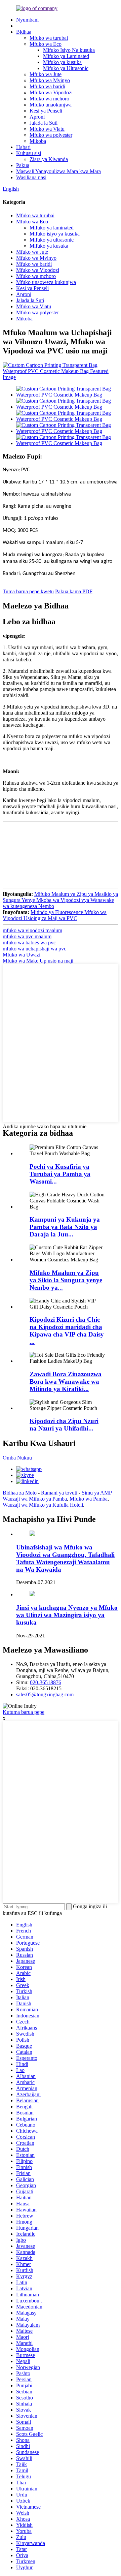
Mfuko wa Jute (46, 74)
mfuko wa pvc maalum (27, 936)
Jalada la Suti (44, 123)
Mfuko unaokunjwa (51, 105)
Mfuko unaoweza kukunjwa (46, 282)
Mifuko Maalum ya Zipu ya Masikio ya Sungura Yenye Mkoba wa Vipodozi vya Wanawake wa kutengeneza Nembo (60, 900)
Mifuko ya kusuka (62, 62)
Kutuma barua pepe (24, 1712)
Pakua (23, 165)
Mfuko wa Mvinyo (50, 80)
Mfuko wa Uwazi (22, 955)
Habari (23, 147)
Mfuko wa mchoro (49, 99)
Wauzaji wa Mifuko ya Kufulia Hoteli (43, 1505)
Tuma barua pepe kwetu (28, 591)
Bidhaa (24, 32)
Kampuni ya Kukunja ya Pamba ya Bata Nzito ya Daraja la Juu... (65, 1227)
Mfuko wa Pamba (89, 1499)
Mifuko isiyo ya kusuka (55, 234)
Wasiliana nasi (31, 177)
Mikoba (38, 141)
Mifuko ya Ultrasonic (66, 68)
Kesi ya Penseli (46, 111)
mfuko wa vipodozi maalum (32, 930)
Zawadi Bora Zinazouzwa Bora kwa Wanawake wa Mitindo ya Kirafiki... (66, 1381)
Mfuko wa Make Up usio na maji (38, 961)
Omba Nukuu (17, 1458)
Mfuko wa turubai (49, 38)
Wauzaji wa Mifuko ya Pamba (35, 1499)
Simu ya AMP (97, 1493)
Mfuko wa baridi (47, 86)
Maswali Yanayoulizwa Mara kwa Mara (58, 171)
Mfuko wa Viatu (47, 129)
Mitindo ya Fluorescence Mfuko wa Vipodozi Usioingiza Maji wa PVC (55, 915)
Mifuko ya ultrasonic (52, 240)
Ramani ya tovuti (59, 1493)
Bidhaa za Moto (20, 1493)
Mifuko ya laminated (52, 228)
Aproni (37, 117)
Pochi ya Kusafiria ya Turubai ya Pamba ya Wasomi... (60, 1174)
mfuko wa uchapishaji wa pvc (34, 949)
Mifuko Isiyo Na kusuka (69, 50)
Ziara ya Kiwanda (49, 159)
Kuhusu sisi (29, 153)
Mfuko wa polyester (51, 135)
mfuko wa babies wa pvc (29, 943)
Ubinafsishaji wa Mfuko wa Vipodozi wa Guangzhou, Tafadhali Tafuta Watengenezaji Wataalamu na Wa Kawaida (65, 1558)
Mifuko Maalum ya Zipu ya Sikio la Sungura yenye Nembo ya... (66, 1280)
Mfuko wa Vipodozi (51, 92)
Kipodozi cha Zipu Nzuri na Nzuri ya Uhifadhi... (64, 1425)
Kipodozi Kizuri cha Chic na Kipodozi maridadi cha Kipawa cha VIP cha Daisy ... (67, 1331)
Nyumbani (27, 20)
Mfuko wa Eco (46, 44)
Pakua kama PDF (74, 591)
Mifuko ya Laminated (66, 56)
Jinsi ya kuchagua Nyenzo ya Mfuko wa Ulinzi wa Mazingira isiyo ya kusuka (67, 1615)
